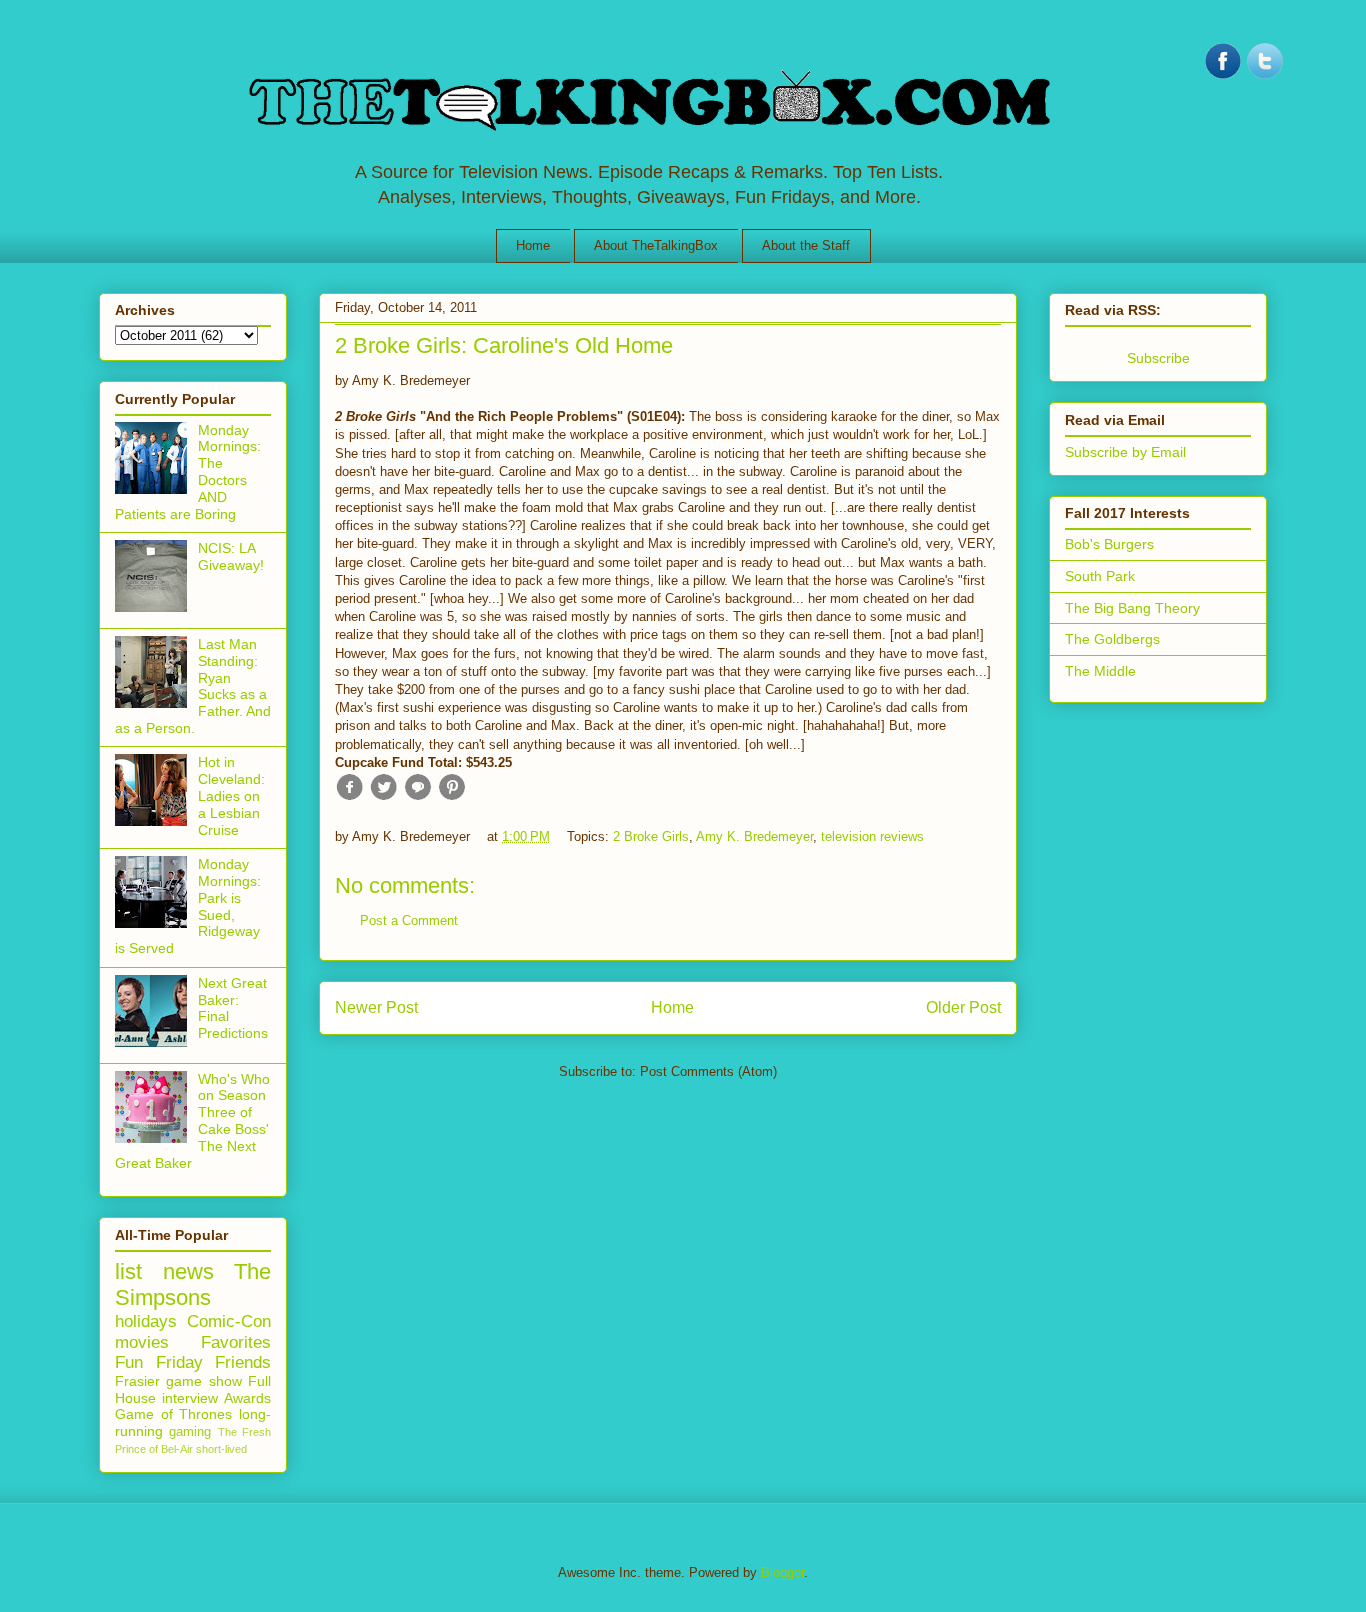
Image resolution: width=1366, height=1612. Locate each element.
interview (190, 1398)
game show (203, 1381)
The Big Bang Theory (1132, 608)
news (188, 1271)
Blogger (782, 1572)
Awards (247, 1398)
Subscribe (1158, 358)
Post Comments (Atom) (708, 1071)
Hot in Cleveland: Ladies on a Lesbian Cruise (231, 795)
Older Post (963, 1007)
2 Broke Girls (651, 836)
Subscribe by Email (1125, 452)
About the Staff (806, 245)
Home (533, 245)
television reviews (872, 836)
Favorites (236, 1342)
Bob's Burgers (1109, 544)
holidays (146, 1321)
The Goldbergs (1112, 639)
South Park (1100, 576)
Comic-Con (229, 1321)
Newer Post (376, 1007)
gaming (190, 1432)
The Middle (1100, 671)
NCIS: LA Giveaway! (231, 556)
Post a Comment (409, 920)
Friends (243, 1362)
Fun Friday (159, 1362)
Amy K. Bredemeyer (754, 836)
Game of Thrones (173, 1414)
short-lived (221, 1449)
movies (142, 1342)
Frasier (137, 1381)
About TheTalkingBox (656, 245)
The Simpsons (193, 1285)
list (128, 1271)
